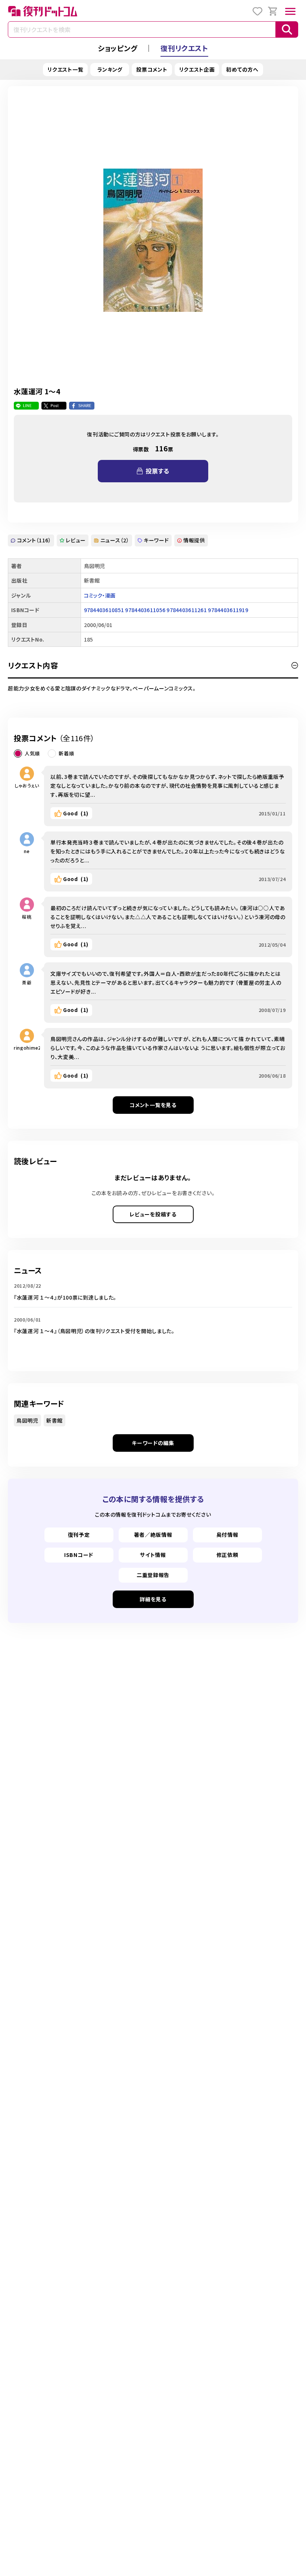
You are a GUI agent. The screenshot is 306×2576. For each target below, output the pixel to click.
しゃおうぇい (27, 785)
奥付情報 (227, 1535)
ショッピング (118, 48)
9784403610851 (104, 610)
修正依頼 (227, 1555)
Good (76, 813)
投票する (157, 471)
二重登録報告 (153, 1575)
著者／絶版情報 (153, 1535)
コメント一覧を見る (153, 1105)
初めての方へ (242, 69)
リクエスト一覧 (65, 69)
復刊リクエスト (184, 48)
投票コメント (152, 69)
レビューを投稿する (153, 1214)
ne (27, 851)
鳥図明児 (27, 1420)
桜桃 (27, 917)
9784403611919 (228, 610)
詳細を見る (153, 1599)
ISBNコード (79, 1555)
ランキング (110, 69)
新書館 (54, 1420)
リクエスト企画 (197, 69)
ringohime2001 (27, 1048)
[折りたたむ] (295, 665)
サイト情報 (153, 1555)
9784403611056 (145, 610)
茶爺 (27, 982)
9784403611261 (187, 610)
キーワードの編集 (153, 1443)
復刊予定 (79, 1535)
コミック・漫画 (100, 595)
